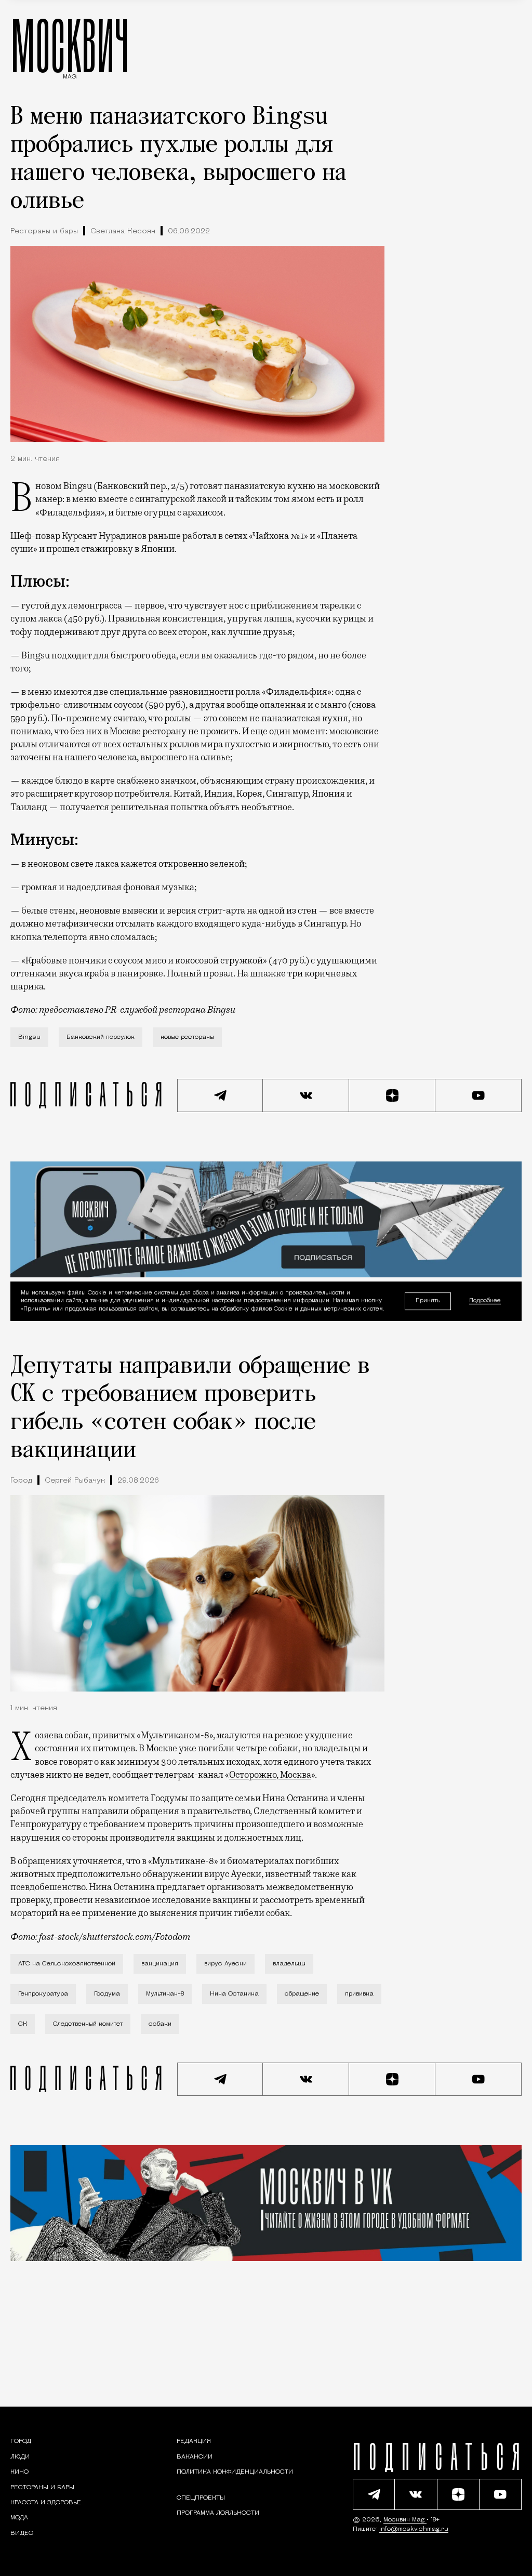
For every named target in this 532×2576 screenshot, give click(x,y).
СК (23, 2024)
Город (21, 1481)
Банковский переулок (101, 1037)
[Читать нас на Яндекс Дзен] (392, 1095)
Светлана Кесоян (123, 232)
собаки (160, 2024)
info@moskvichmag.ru (414, 2529)
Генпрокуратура (43, 1994)
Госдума (107, 1994)
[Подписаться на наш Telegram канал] (220, 1095)
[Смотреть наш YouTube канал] (478, 1095)
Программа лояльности (218, 2513)
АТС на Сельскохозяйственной (67, 1964)
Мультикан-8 (165, 1994)
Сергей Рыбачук (75, 1481)
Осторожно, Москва (270, 1775)
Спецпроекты (201, 2498)
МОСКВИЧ (70, 45)
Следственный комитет (88, 2024)
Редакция (194, 2441)
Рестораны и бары (44, 232)
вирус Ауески (225, 1964)
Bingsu (29, 1037)
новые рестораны (187, 1037)
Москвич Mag (405, 2520)
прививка (359, 1994)
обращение (302, 1994)
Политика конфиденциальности (235, 2472)
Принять (428, 1301)
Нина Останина (234, 1994)
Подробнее (485, 1301)
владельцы (289, 1964)
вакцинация (160, 1964)
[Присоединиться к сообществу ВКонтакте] (306, 1095)
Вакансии (195, 2457)
